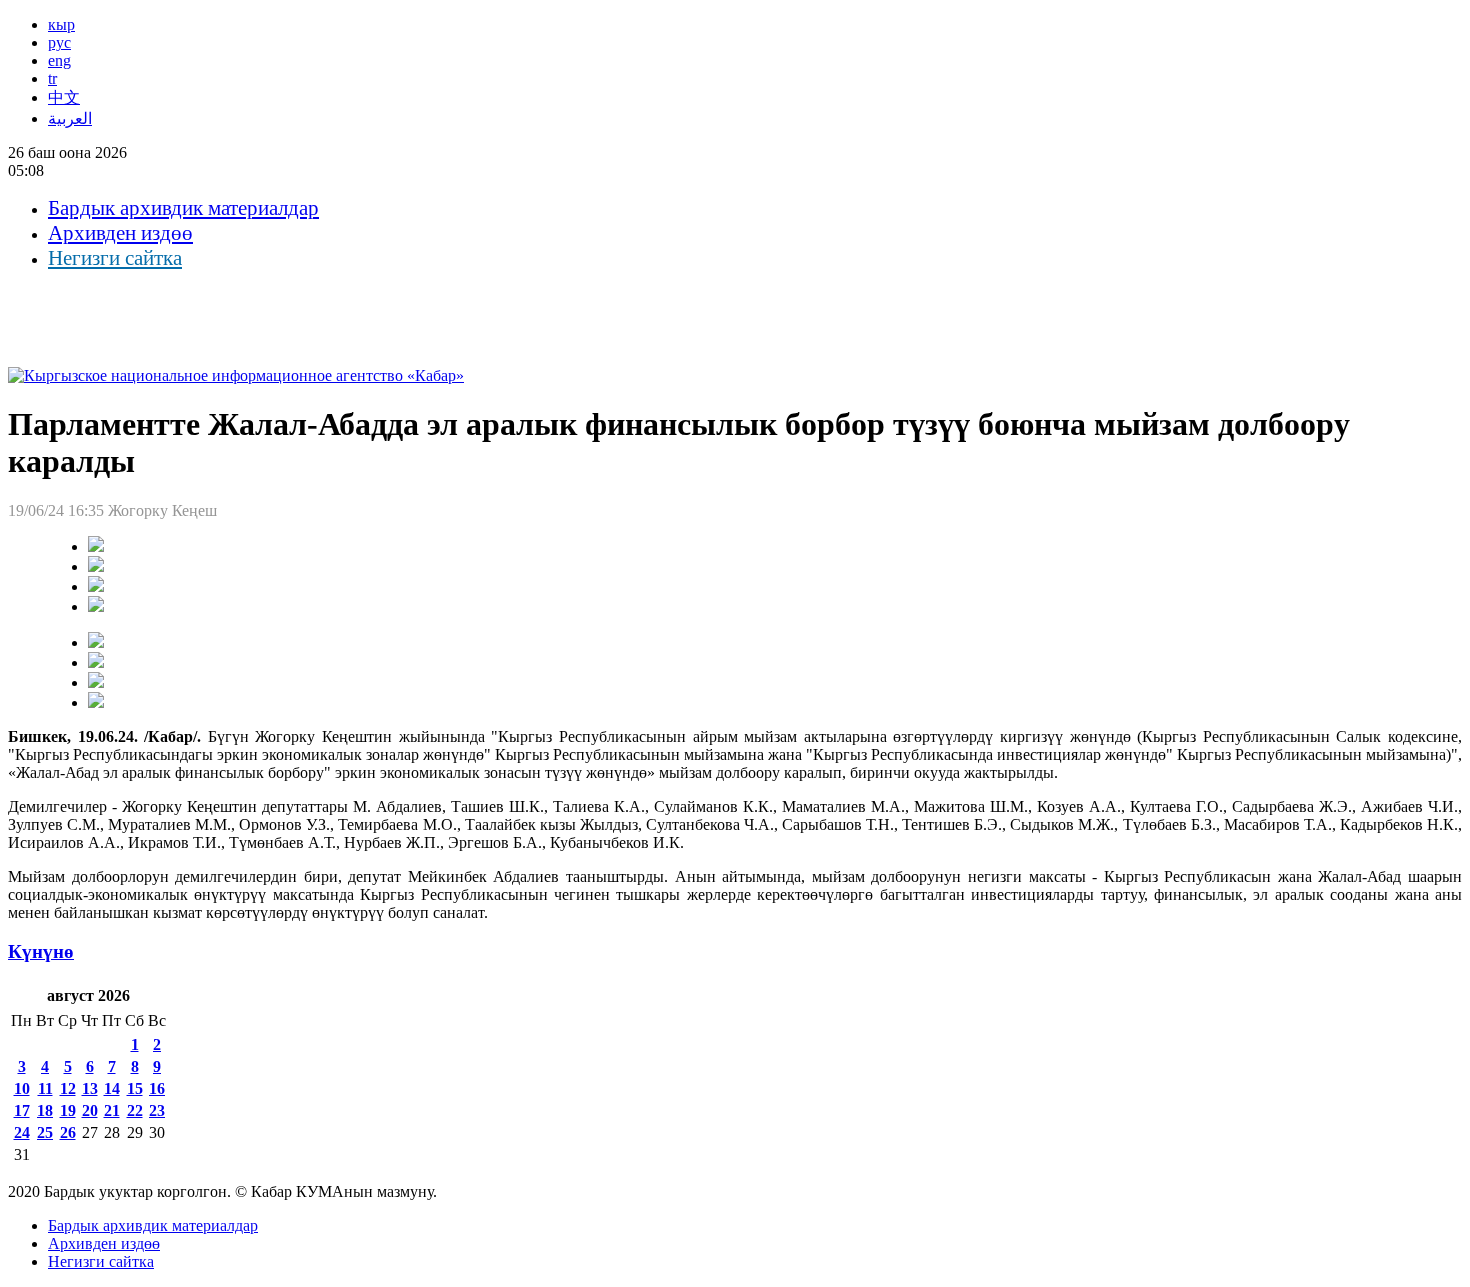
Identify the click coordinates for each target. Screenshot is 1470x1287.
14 (112, 1088)
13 (90, 1088)
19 (68, 1110)
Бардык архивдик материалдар (183, 208)
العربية (70, 118)
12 (68, 1088)
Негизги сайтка (115, 258)
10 (22, 1088)
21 (112, 1110)
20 (90, 1110)
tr (52, 78)
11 (45, 1088)
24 (22, 1132)
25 (45, 1132)
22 (135, 1110)
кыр (61, 24)
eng (59, 60)
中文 (64, 97)
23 (157, 1110)
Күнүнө (41, 951)
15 (135, 1088)
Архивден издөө (120, 233)
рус (59, 42)
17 (22, 1110)
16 (157, 1088)
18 (45, 1110)
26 (68, 1132)
